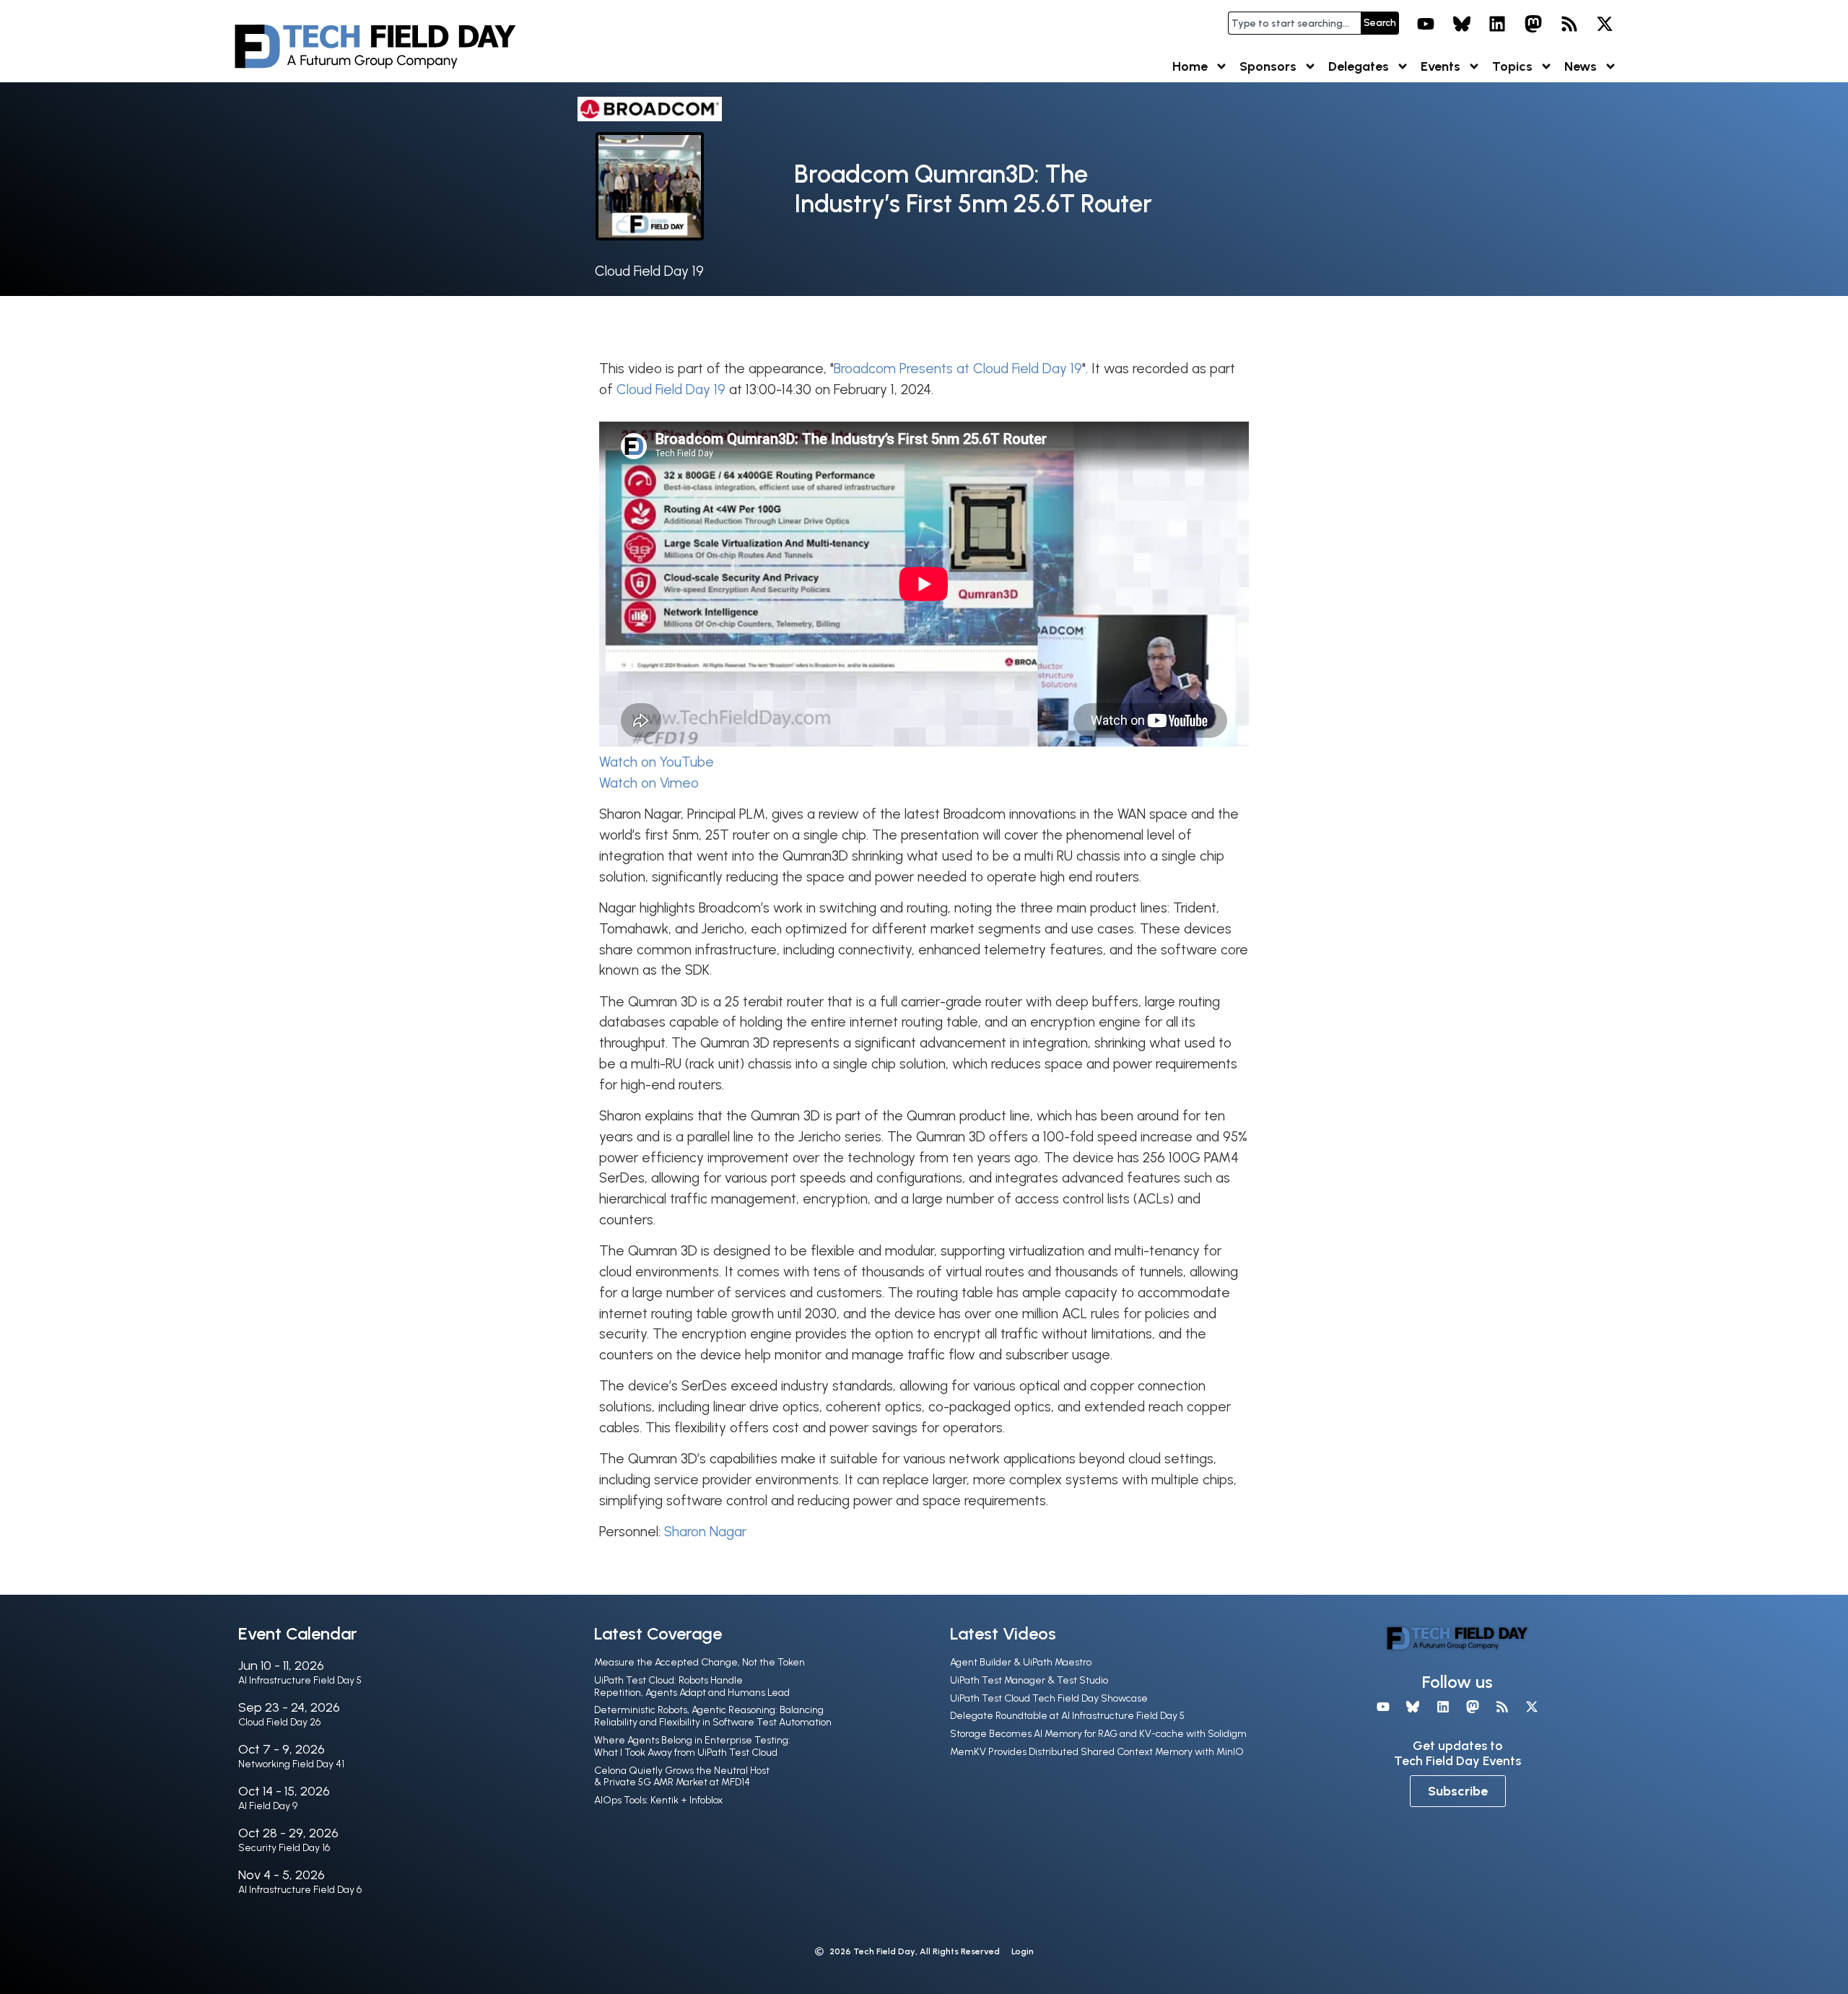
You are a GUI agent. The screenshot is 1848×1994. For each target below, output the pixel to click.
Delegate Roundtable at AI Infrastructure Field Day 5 (1067, 1716)
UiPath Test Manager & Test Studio (1029, 1680)
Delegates (1359, 66)
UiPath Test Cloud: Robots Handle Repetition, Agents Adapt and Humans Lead (692, 1686)
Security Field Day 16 (284, 1848)
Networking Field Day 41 (291, 1764)
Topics (1512, 66)
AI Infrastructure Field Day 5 (300, 1680)
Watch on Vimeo (649, 783)
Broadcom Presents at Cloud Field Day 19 (958, 369)
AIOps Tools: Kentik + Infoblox (658, 1800)
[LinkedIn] (1498, 24)
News (1581, 66)
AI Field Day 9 (268, 1806)
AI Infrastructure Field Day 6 (300, 1890)
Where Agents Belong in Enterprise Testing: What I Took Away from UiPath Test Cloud (692, 1746)
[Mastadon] (1533, 24)
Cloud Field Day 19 (649, 271)
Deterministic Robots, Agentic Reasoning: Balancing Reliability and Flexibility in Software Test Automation (713, 1716)
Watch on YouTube (657, 762)
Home (1190, 66)
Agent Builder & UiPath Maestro (1021, 1662)
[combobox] (1294, 23)
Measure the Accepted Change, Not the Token (699, 1662)
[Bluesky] (1462, 24)
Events (1441, 66)
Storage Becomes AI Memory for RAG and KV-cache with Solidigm (1098, 1734)
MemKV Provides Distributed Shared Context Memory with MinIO (1097, 1752)
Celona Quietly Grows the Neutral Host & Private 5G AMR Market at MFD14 (682, 1777)
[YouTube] (1426, 24)
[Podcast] (1569, 24)
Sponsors (1268, 66)
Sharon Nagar (705, 1532)
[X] (1605, 24)
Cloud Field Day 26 (279, 1722)
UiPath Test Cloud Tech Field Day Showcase (1049, 1698)
